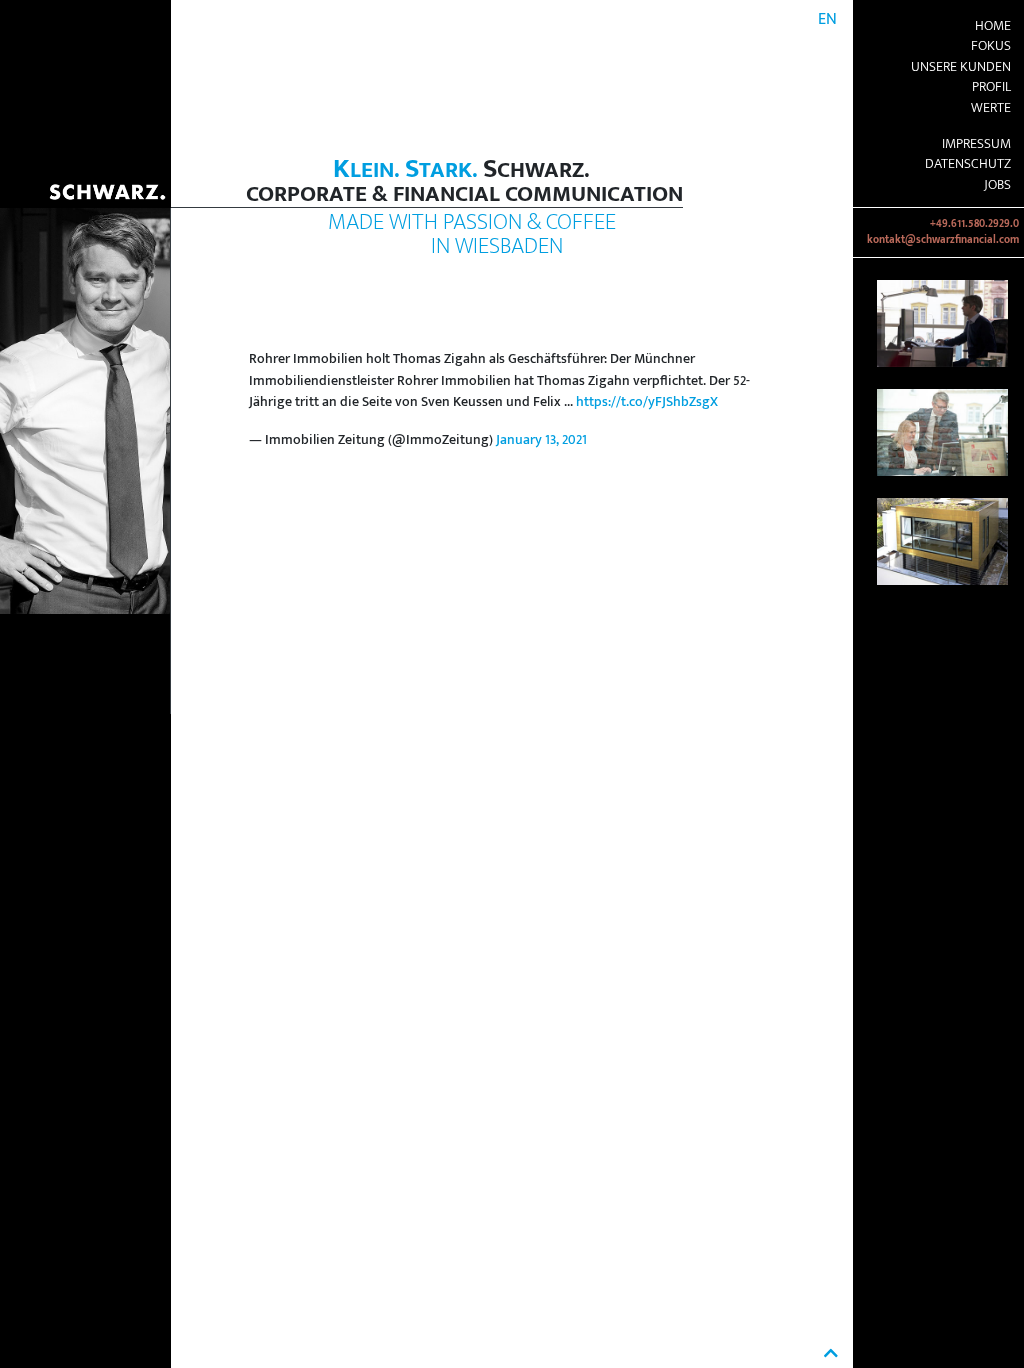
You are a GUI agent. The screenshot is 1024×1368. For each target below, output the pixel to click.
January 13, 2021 (541, 440)
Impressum (976, 144)
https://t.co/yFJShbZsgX (647, 402)
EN (827, 19)
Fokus (991, 46)
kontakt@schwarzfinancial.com (943, 240)
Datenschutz (968, 164)
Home (993, 26)
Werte (991, 108)
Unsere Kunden (961, 67)
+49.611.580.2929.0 (974, 224)
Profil (991, 87)
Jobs (997, 185)
